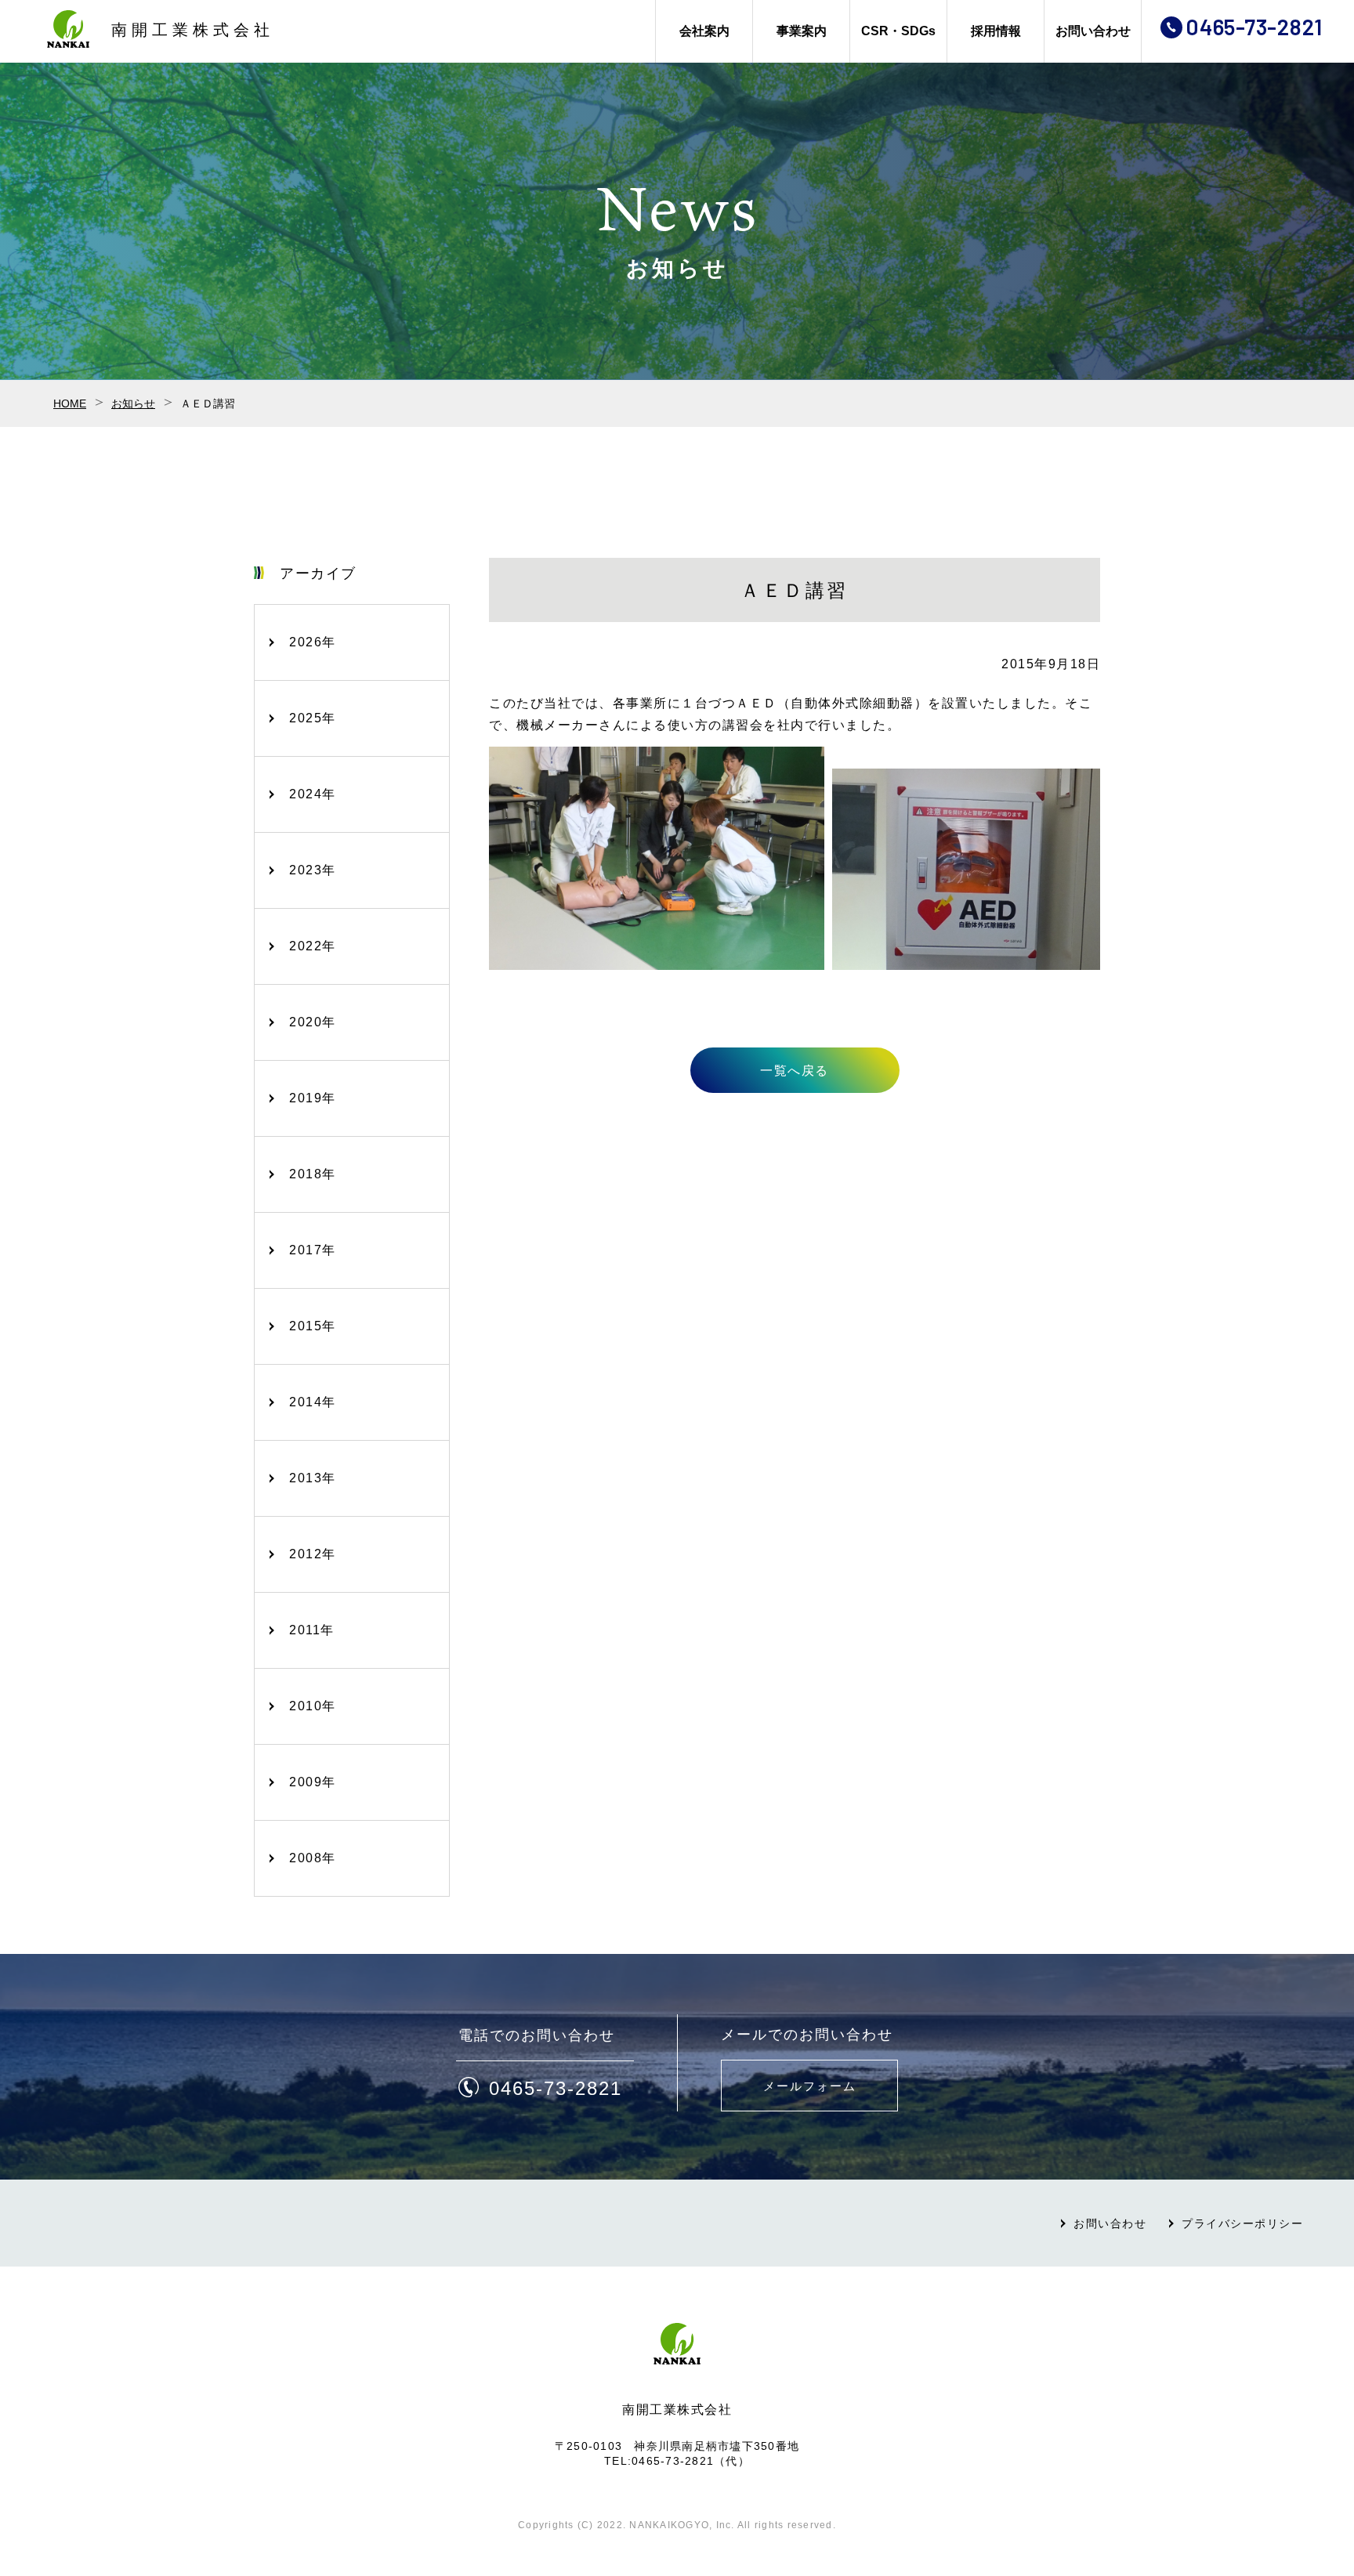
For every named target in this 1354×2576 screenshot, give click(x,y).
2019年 (313, 1098)
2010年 (313, 1706)
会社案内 (704, 31)
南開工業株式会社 (193, 30)
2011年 (312, 1630)
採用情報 (996, 31)
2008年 (313, 1858)
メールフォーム (810, 2086)
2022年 (313, 946)
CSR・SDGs (898, 31)
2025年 (313, 718)
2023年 (313, 870)
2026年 (313, 642)
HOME (70, 403)
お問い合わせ (1093, 31)
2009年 (313, 1782)
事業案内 (802, 31)
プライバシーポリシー (1242, 2223)
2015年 (313, 1326)
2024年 (313, 794)
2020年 (313, 1022)
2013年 (313, 1478)
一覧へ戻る (795, 1071)
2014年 (313, 1402)
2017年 (313, 1250)
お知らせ (133, 403)
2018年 (313, 1174)
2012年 (313, 1554)
